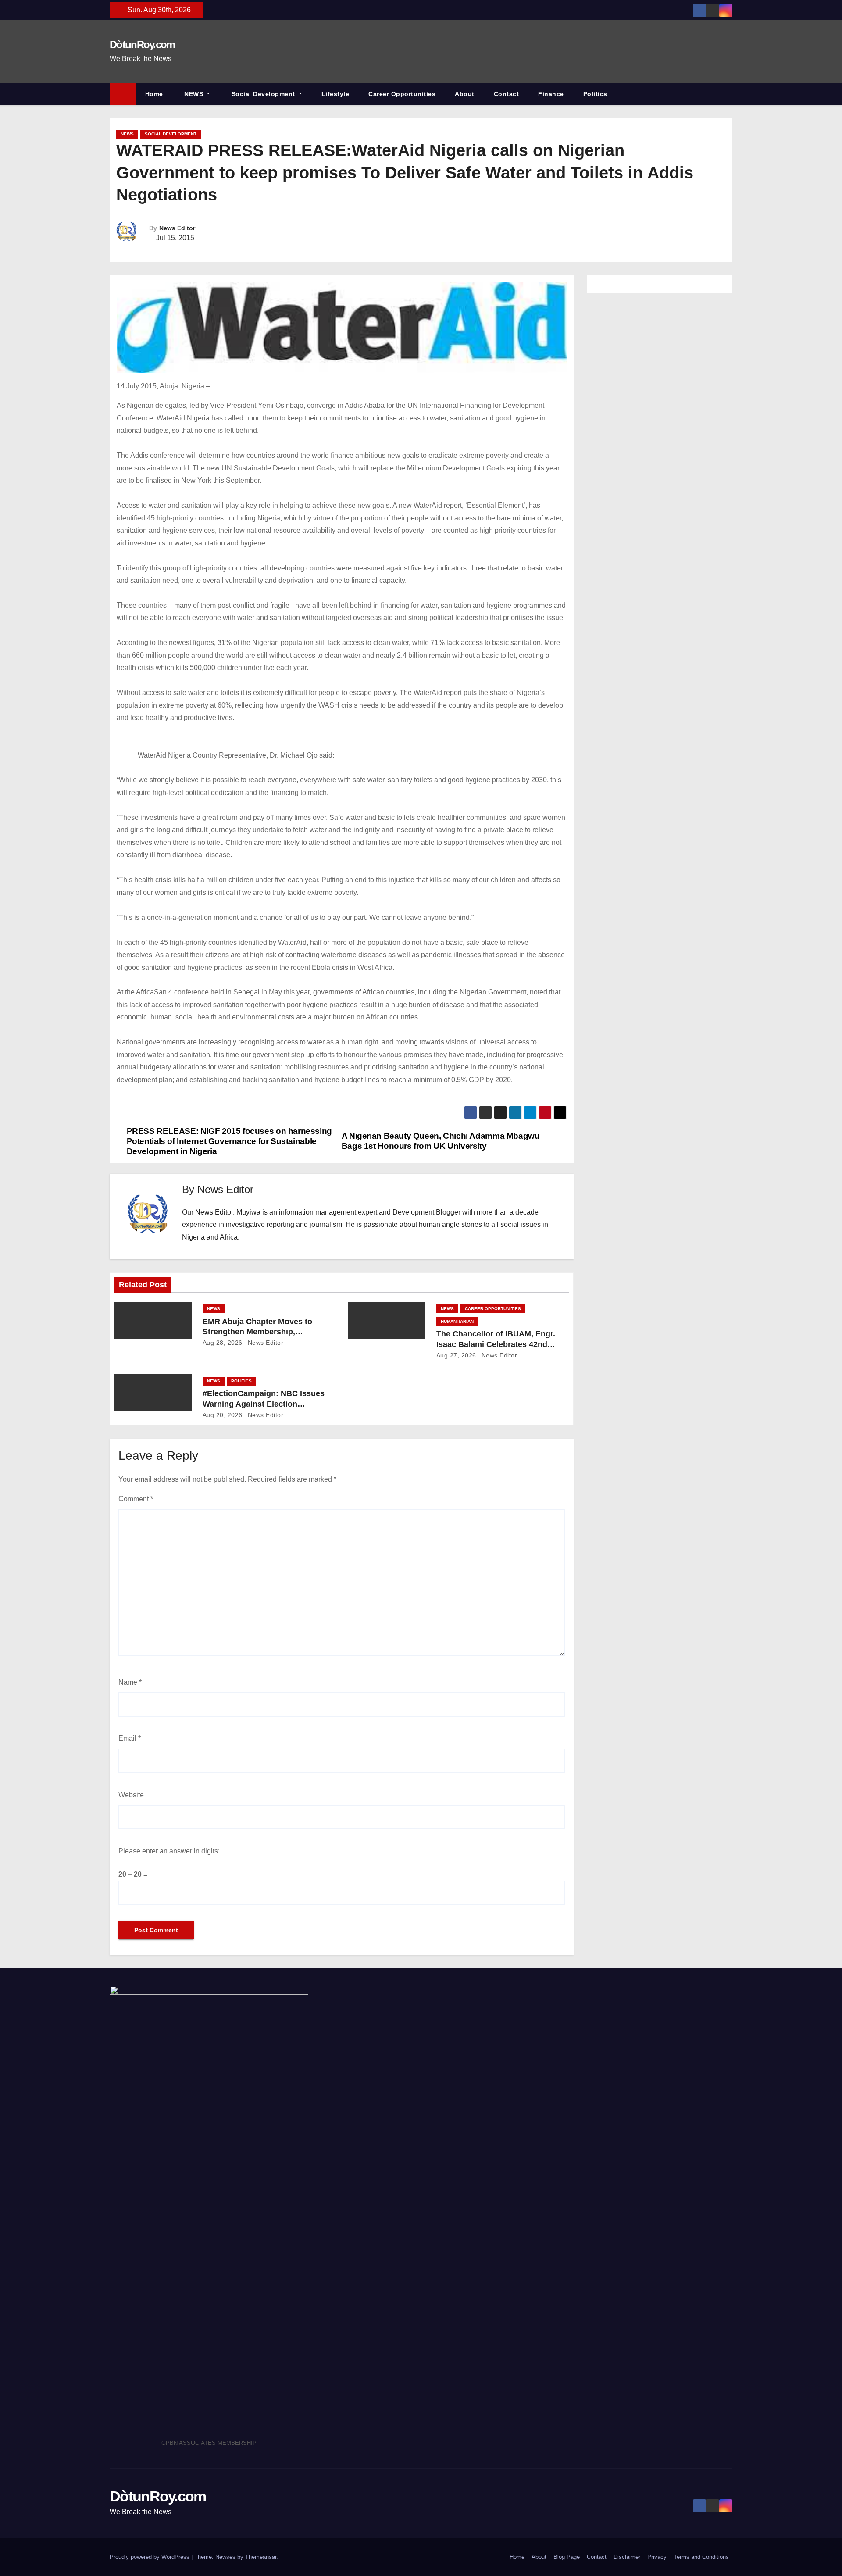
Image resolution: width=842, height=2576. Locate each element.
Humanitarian (457, 1321)
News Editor (177, 228)
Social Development (263, 94)
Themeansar (261, 2557)
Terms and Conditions (701, 2557)
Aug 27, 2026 (456, 1355)
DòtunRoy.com (142, 45)
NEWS (194, 94)
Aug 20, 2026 (223, 1415)
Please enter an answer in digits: (169, 1851)
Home (154, 94)
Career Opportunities (402, 94)
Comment (136, 1499)
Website (131, 1795)
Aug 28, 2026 (223, 1343)
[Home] (123, 94)
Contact (507, 94)
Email (130, 1738)
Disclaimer (627, 2557)
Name (130, 1682)
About (465, 94)
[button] (730, 94)
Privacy (657, 2557)
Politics (595, 94)
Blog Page (567, 2557)
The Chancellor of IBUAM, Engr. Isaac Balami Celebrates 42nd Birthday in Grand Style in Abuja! (498, 1344)
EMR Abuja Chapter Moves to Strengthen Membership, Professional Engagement (257, 1332)
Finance (551, 94)
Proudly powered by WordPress (150, 2557)
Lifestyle (335, 94)
